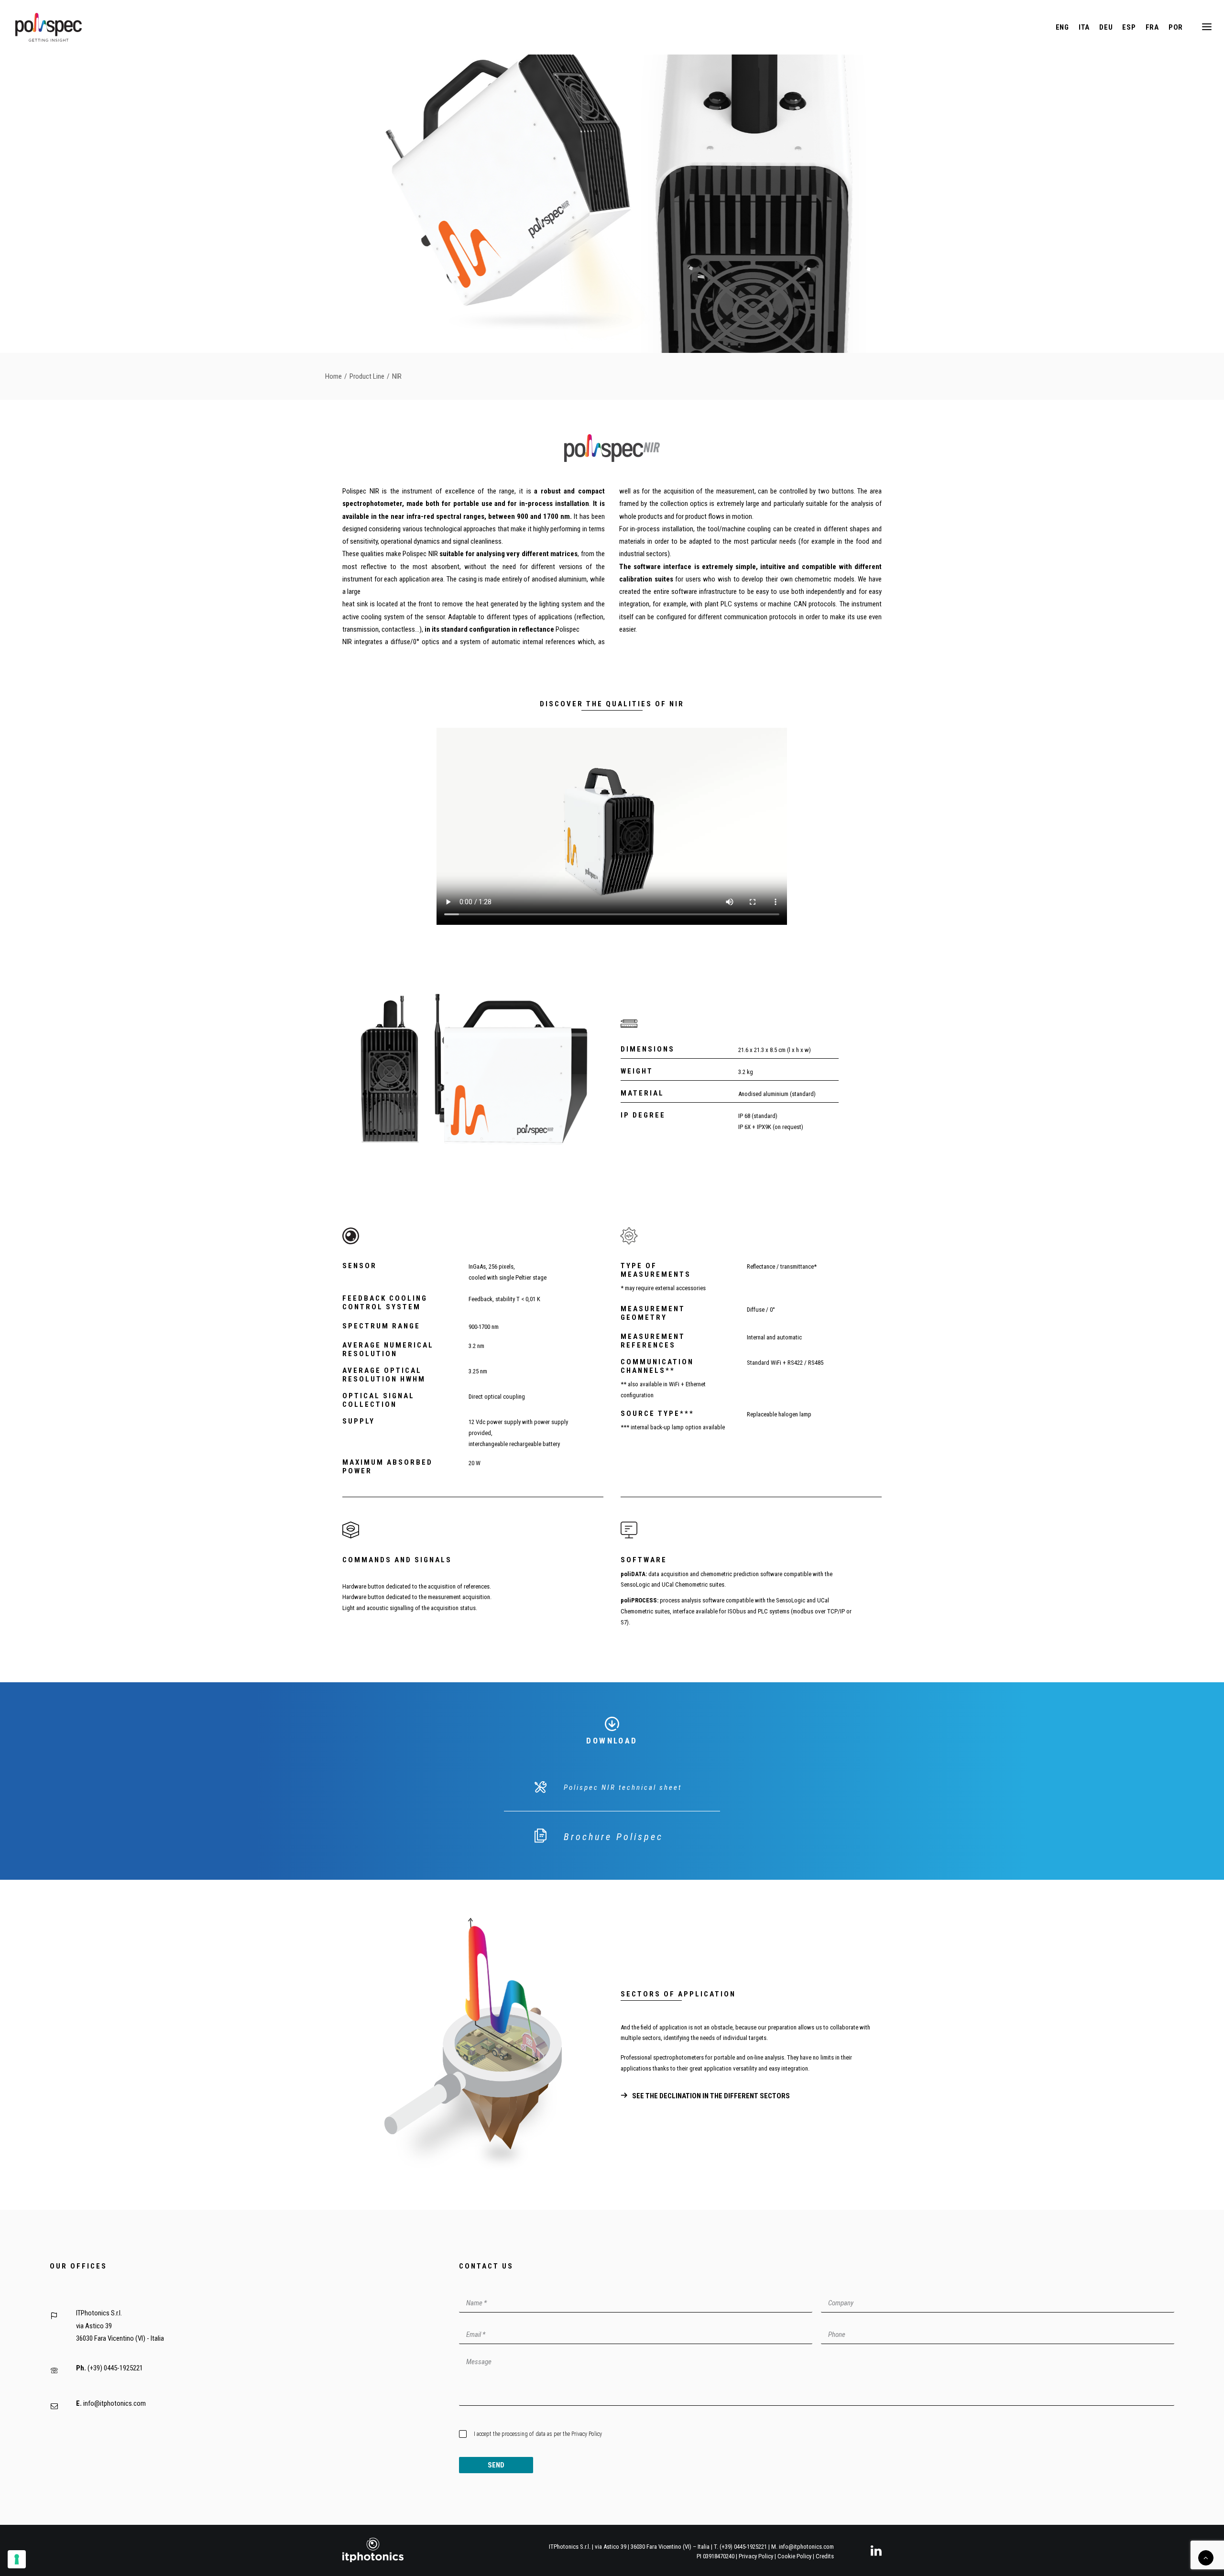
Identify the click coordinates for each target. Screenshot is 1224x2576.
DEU (1106, 27)
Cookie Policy (794, 2556)
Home (333, 376)
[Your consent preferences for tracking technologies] (17, 2559)
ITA (1084, 27)
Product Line (367, 376)
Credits (825, 2556)
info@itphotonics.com (115, 2403)
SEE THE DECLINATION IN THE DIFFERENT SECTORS (711, 2096)
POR (1176, 27)
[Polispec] (49, 27)
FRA (1152, 27)
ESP (1129, 27)
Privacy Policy (587, 2434)
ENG (1062, 27)
